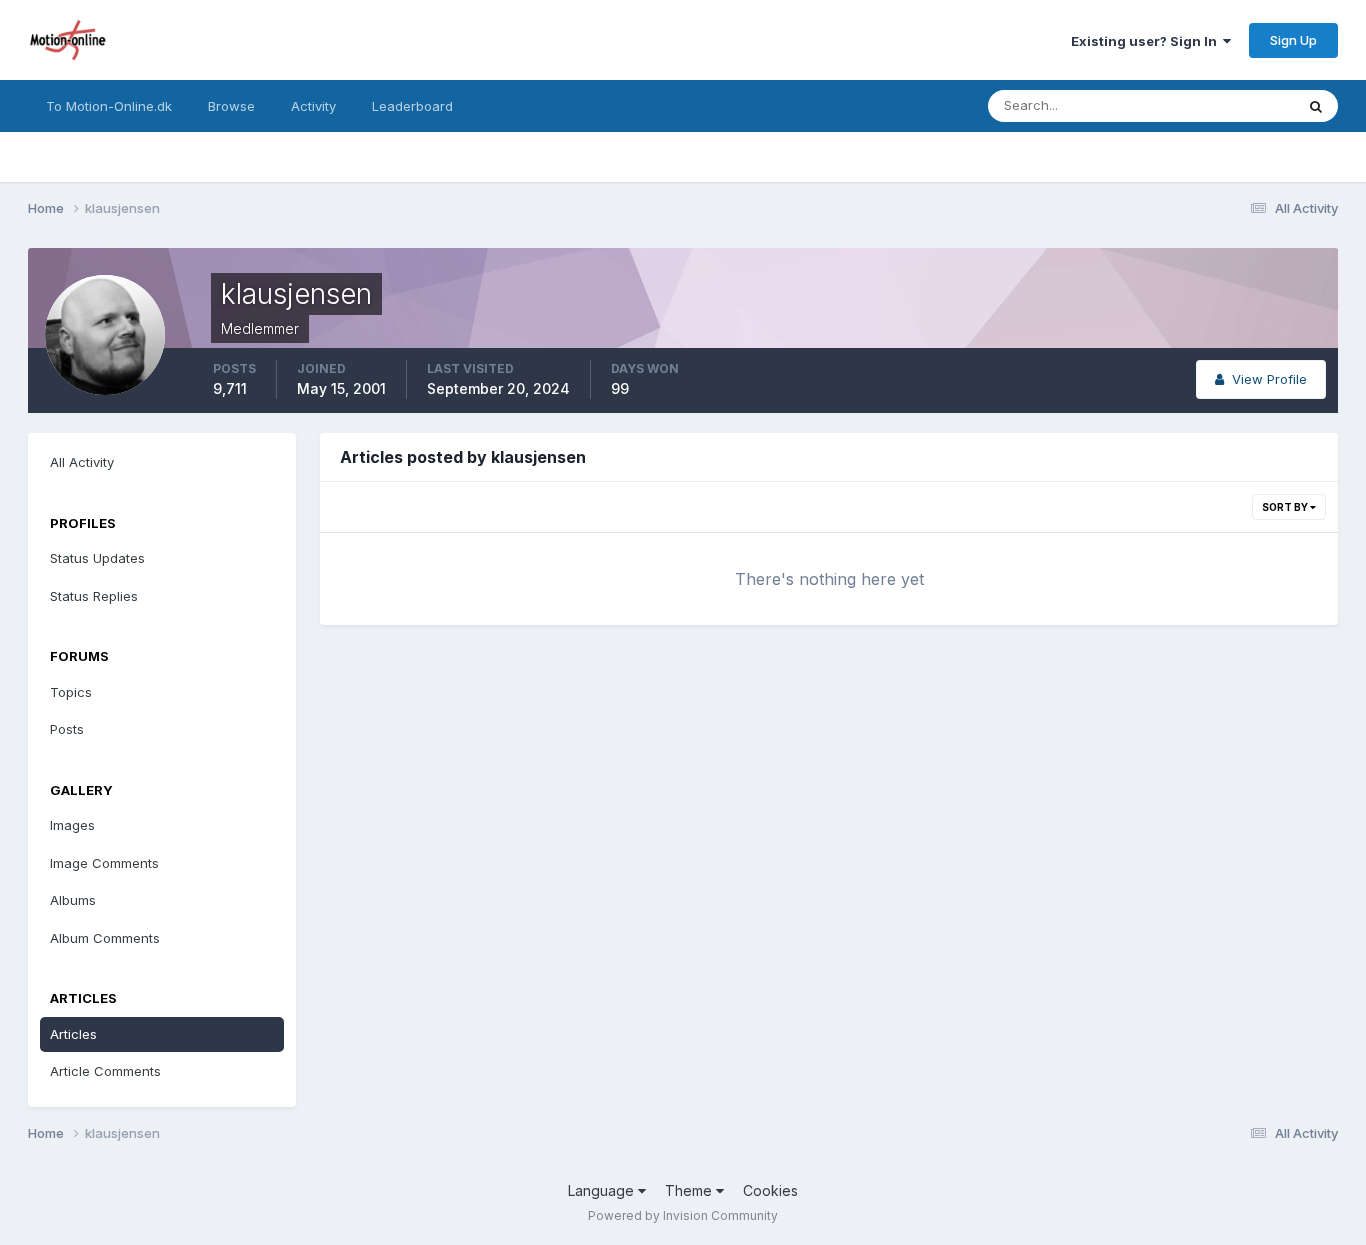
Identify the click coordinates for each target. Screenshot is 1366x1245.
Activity (313, 106)
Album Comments (105, 938)
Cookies (770, 1190)
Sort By (1286, 507)
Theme (690, 1190)
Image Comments (104, 863)
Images (72, 825)
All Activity (82, 462)
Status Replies (94, 596)
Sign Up (1293, 40)
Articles (73, 1034)
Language (603, 1190)
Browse (231, 106)
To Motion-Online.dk (109, 106)
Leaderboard (412, 106)
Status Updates (1221, 105)
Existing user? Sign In (1147, 41)
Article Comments (105, 1071)
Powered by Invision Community (683, 1215)
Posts (67, 729)
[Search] (1316, 106)
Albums (73, 900)
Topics (71, 692)
